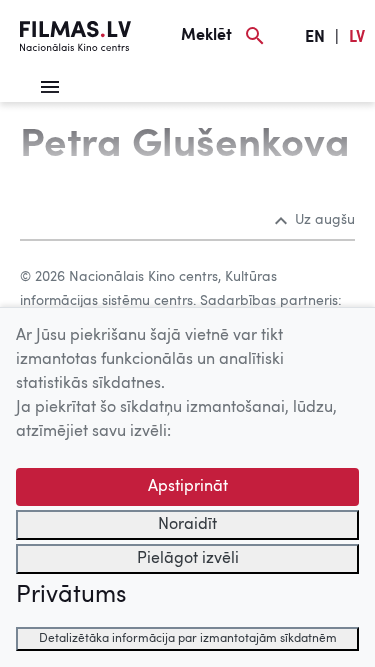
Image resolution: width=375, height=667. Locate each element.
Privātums (71, 596)
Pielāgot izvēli (188, 559)
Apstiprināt (188, 487)
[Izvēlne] (50, 87)
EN (315, 38)
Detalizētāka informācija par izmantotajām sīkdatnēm (188, 639)
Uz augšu (325, 220)
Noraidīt (187, 525)
